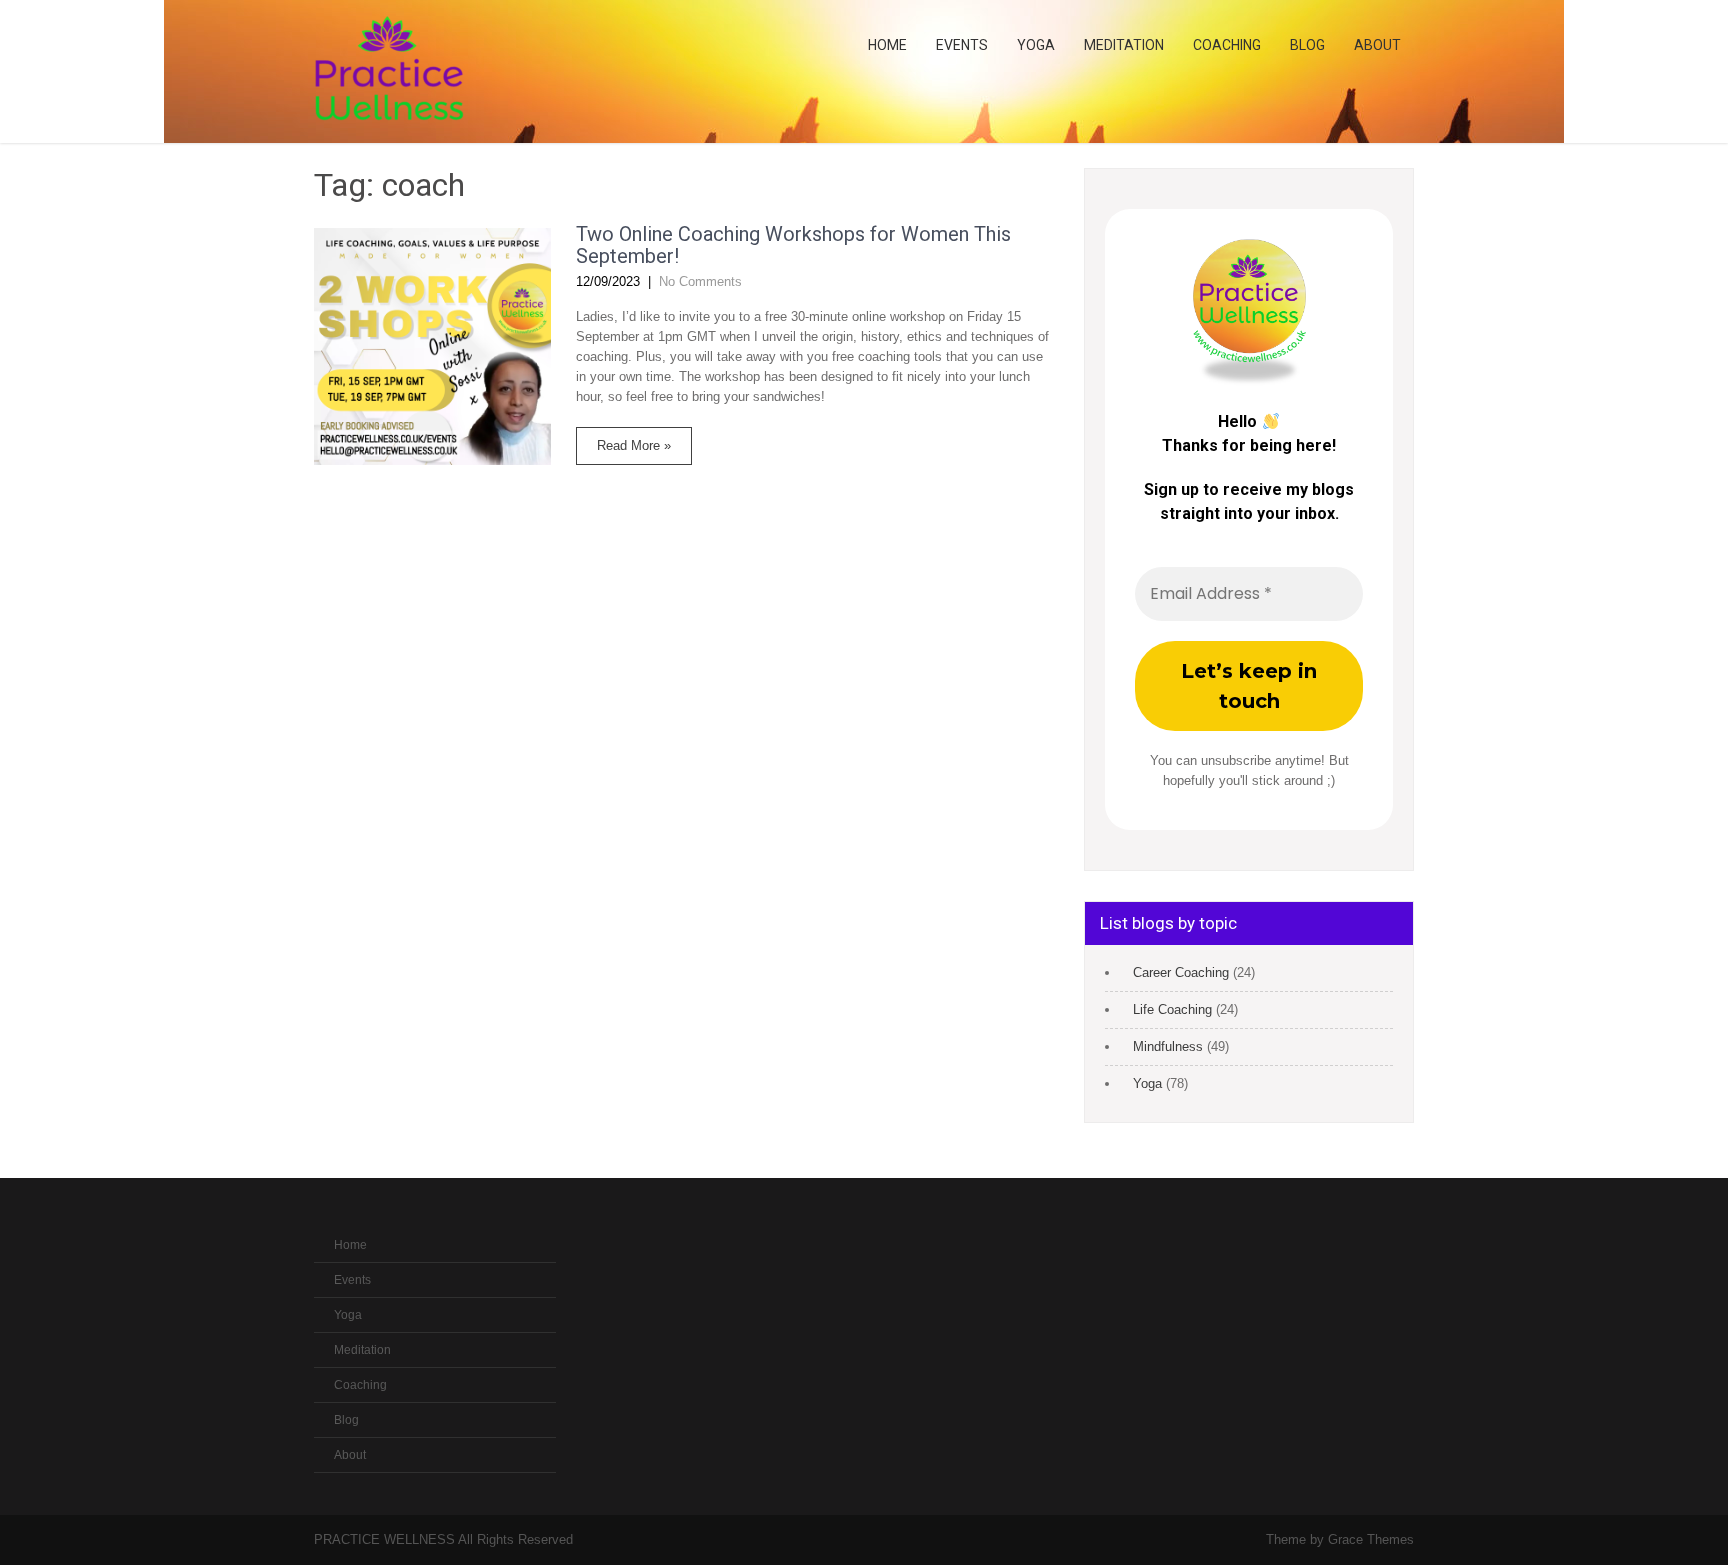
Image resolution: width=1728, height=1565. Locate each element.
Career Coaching (1181, 972)
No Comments (700, 281)
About (1377, 45)
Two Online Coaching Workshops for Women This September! (793, 245)
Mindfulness (1168, 1046)
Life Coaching (1172, 1009)
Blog (1307, 45)
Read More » (634, 445)
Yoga (1036, 45)
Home (887, 45)
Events (962, 45)
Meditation (1124, 45)
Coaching (1227, 45)
